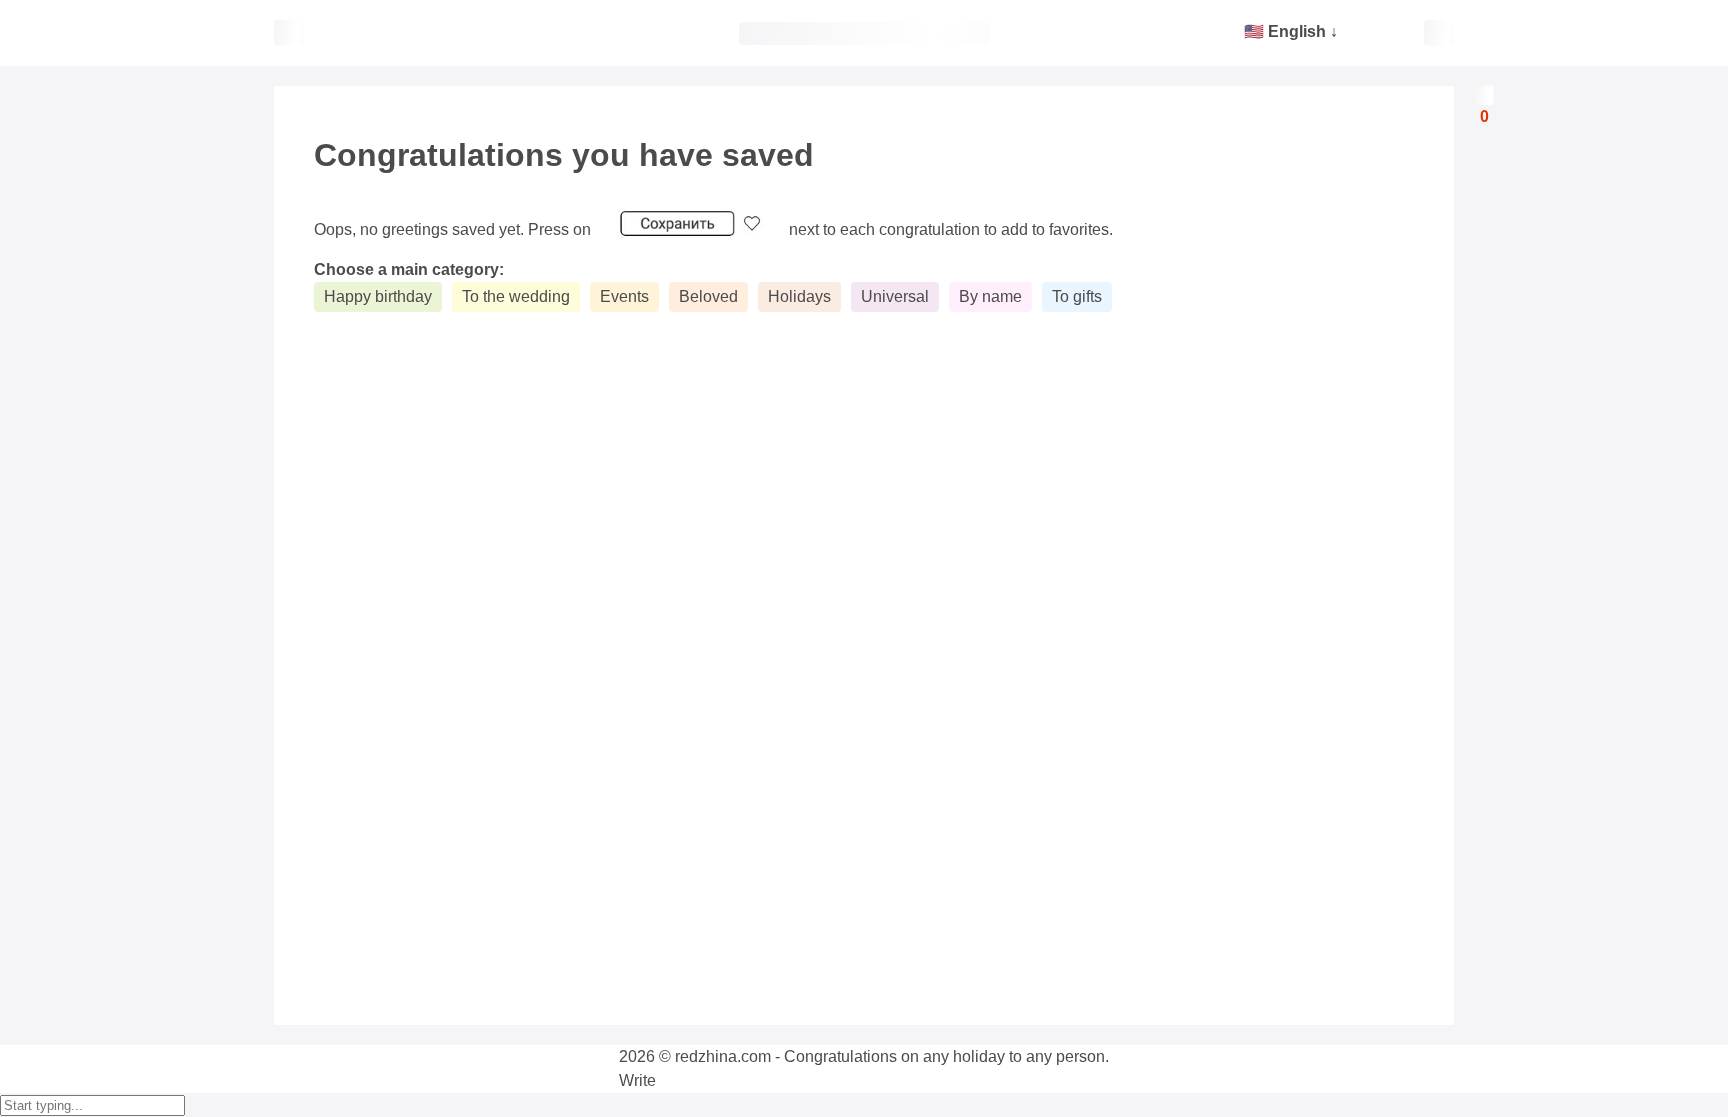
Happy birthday (378, 296)
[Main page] (864, 33)
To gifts (1077, 296)
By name (990, 296)
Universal (895, 296)
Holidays (799, 296)
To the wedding (516, 296)
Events (624, 296)
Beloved (708, 296)
